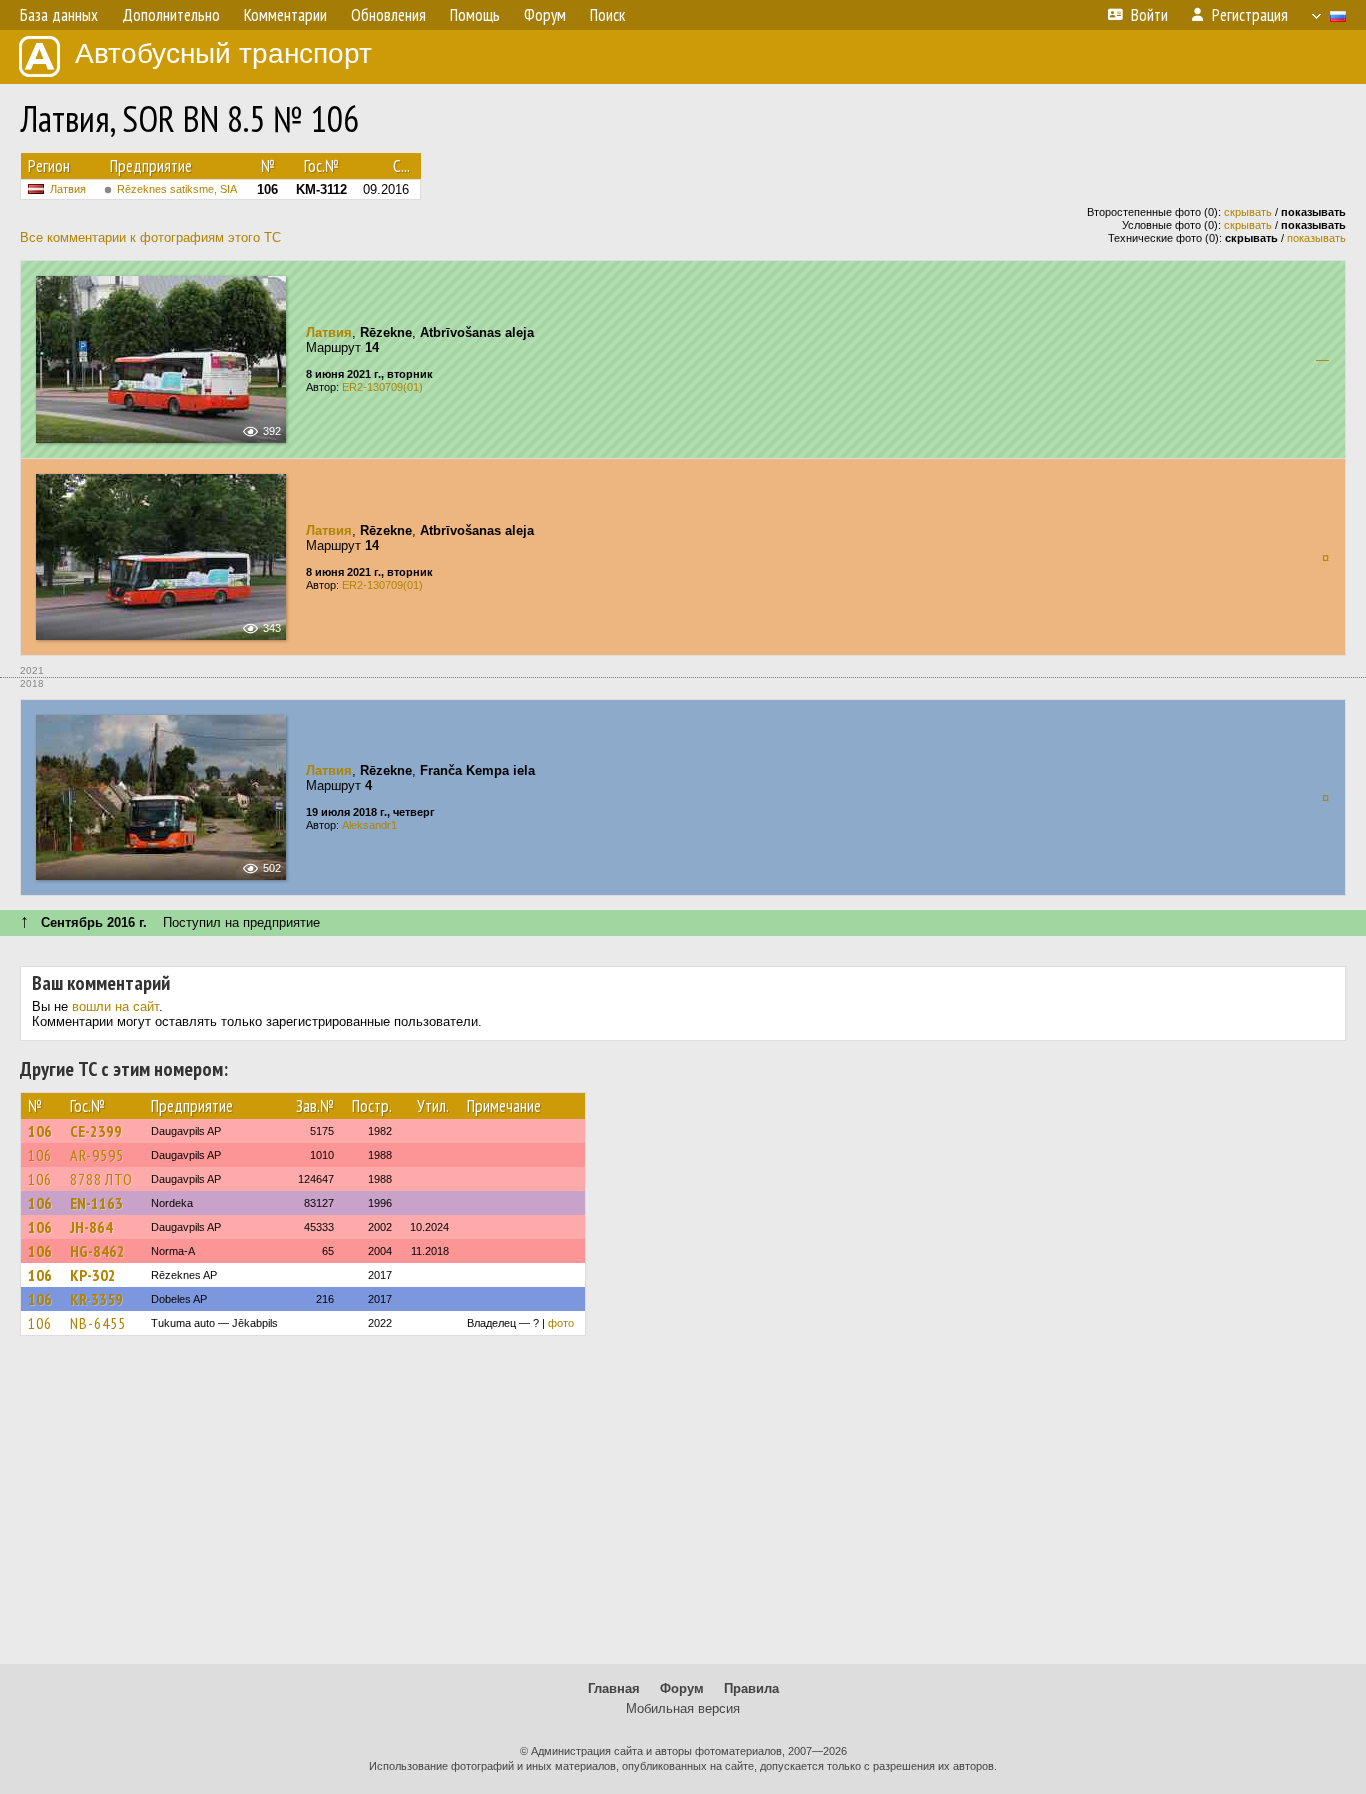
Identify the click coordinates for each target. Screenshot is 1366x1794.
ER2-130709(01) (382, 387)
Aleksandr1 (369, 825)
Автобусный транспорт (223, 53)
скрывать (1248, 212)
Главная (614, 1688)
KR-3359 (96, 1299)
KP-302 (93, 1275)
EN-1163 (96, 1203)
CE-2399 (96, 1131)
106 (40, 1131)
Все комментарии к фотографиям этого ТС (150, 237)
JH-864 (91, 1227)
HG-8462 (97, 1251)
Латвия (68, 189)
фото (561, 1323)
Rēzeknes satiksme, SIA (177, 189)
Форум (682, 1688)
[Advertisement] (683, 1509)
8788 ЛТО (101, 1179)
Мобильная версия (683, 1708)
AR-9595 (97, 1155)
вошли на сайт (115, 1006)
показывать (1316, 238)
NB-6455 (98, 1323)
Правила (751, 1688)
